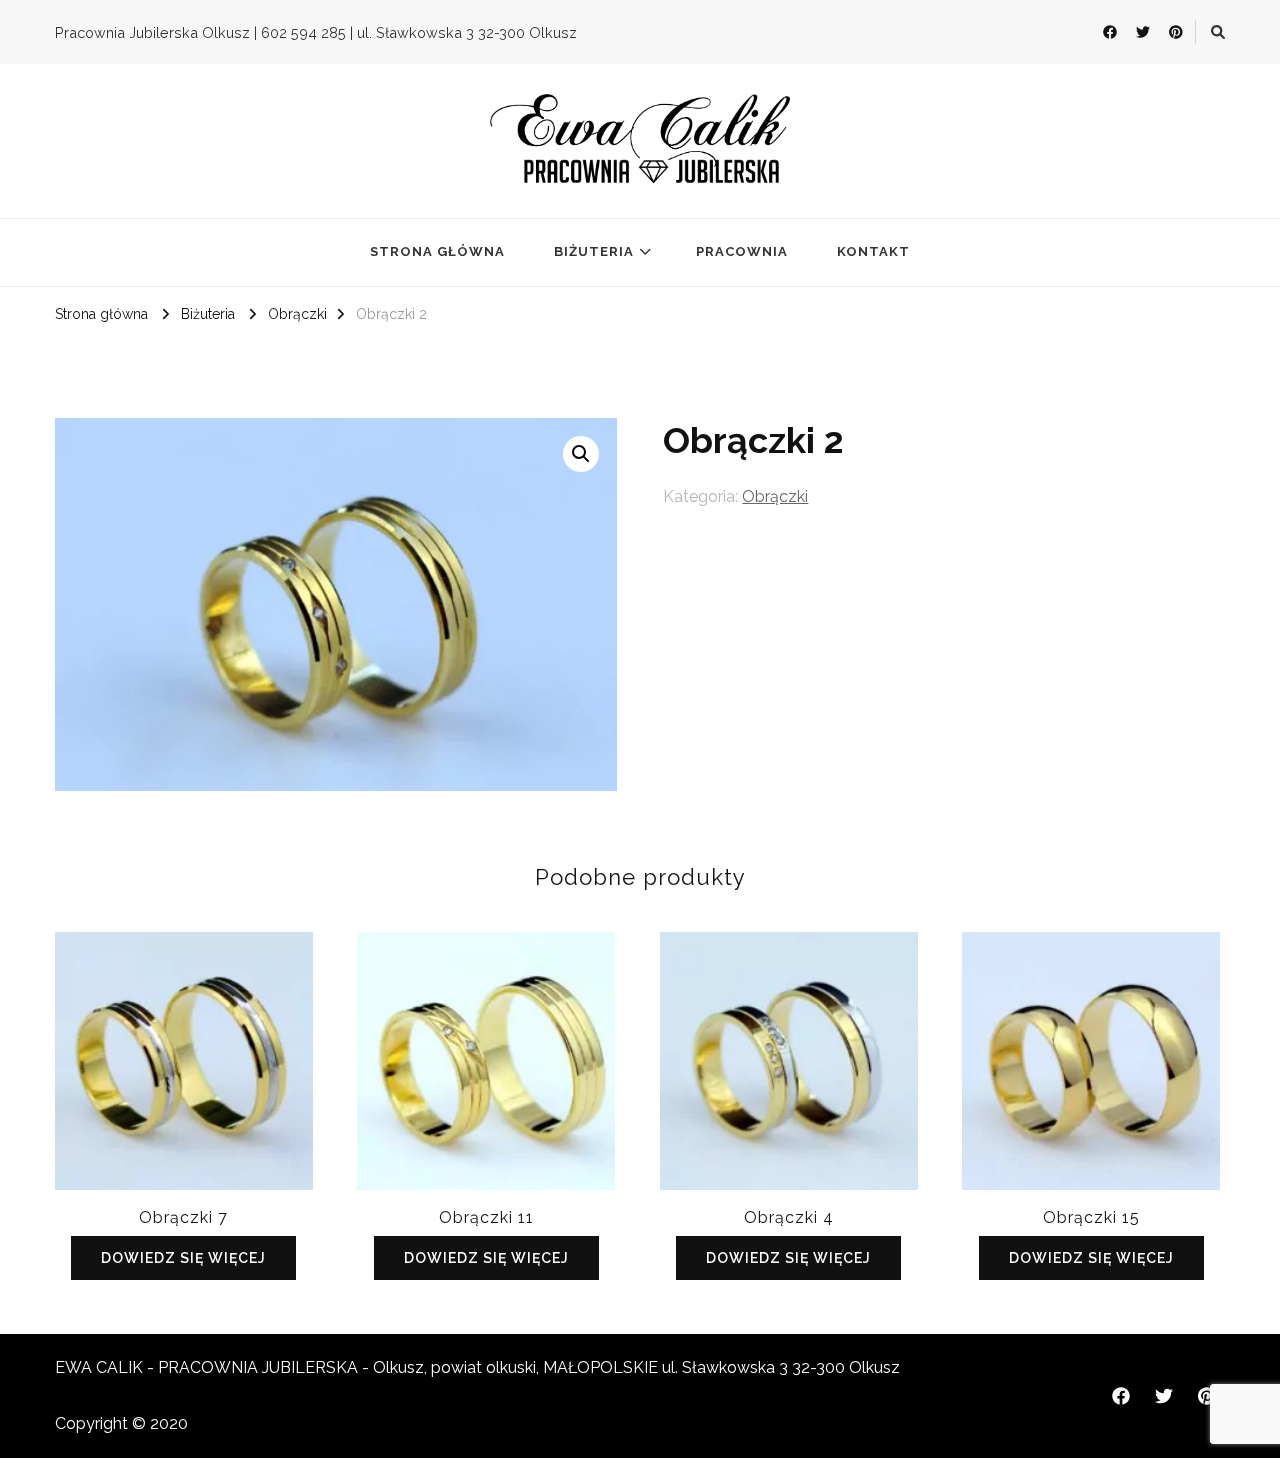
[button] (581, 454)
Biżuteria (594, 251)
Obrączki (775, 496)
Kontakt (873, 251)
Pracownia (742, 251)
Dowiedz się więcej (183, 1258)
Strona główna (437, 251)
